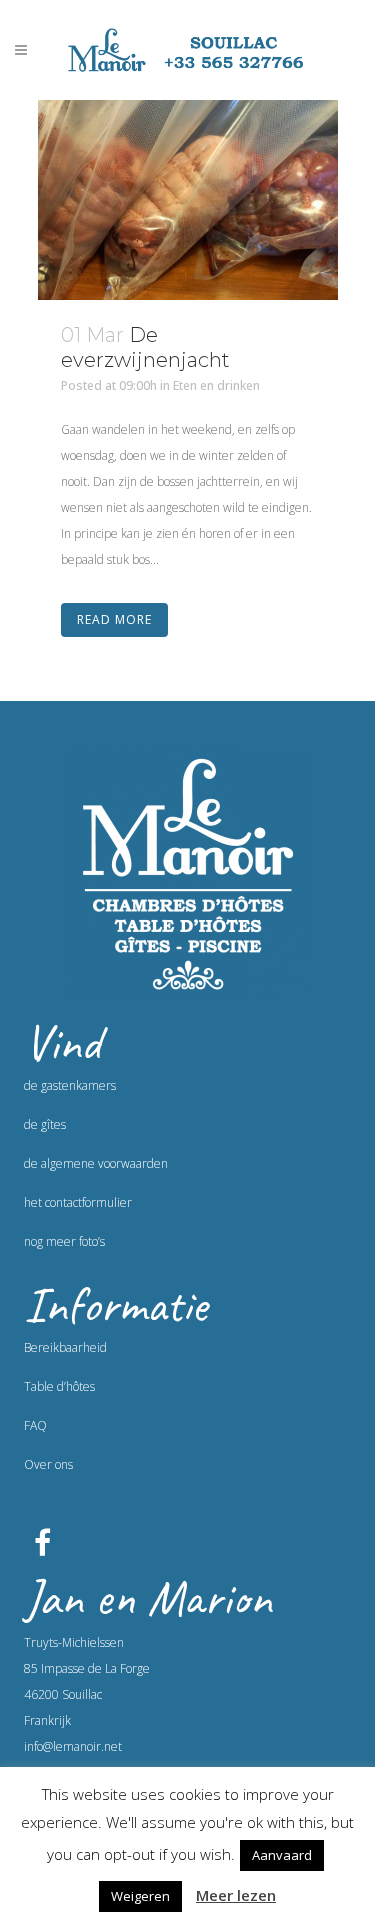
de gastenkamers (70, 1085)
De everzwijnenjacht (145, 347)
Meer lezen (236, 1895)
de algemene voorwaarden (96, 1163)
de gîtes (45, 1124)
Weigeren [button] (140, 1896)
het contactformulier (78, 1202)
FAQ (35, 1425)
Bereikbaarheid (65, 1347)
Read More (114, 619)
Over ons (48, 1464)
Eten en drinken (216, 385)
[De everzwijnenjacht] (188, 200)
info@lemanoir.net (73, 1746)
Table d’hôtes (59, 1386)
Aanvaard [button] (282, 1855)
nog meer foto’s (64, 1241)
